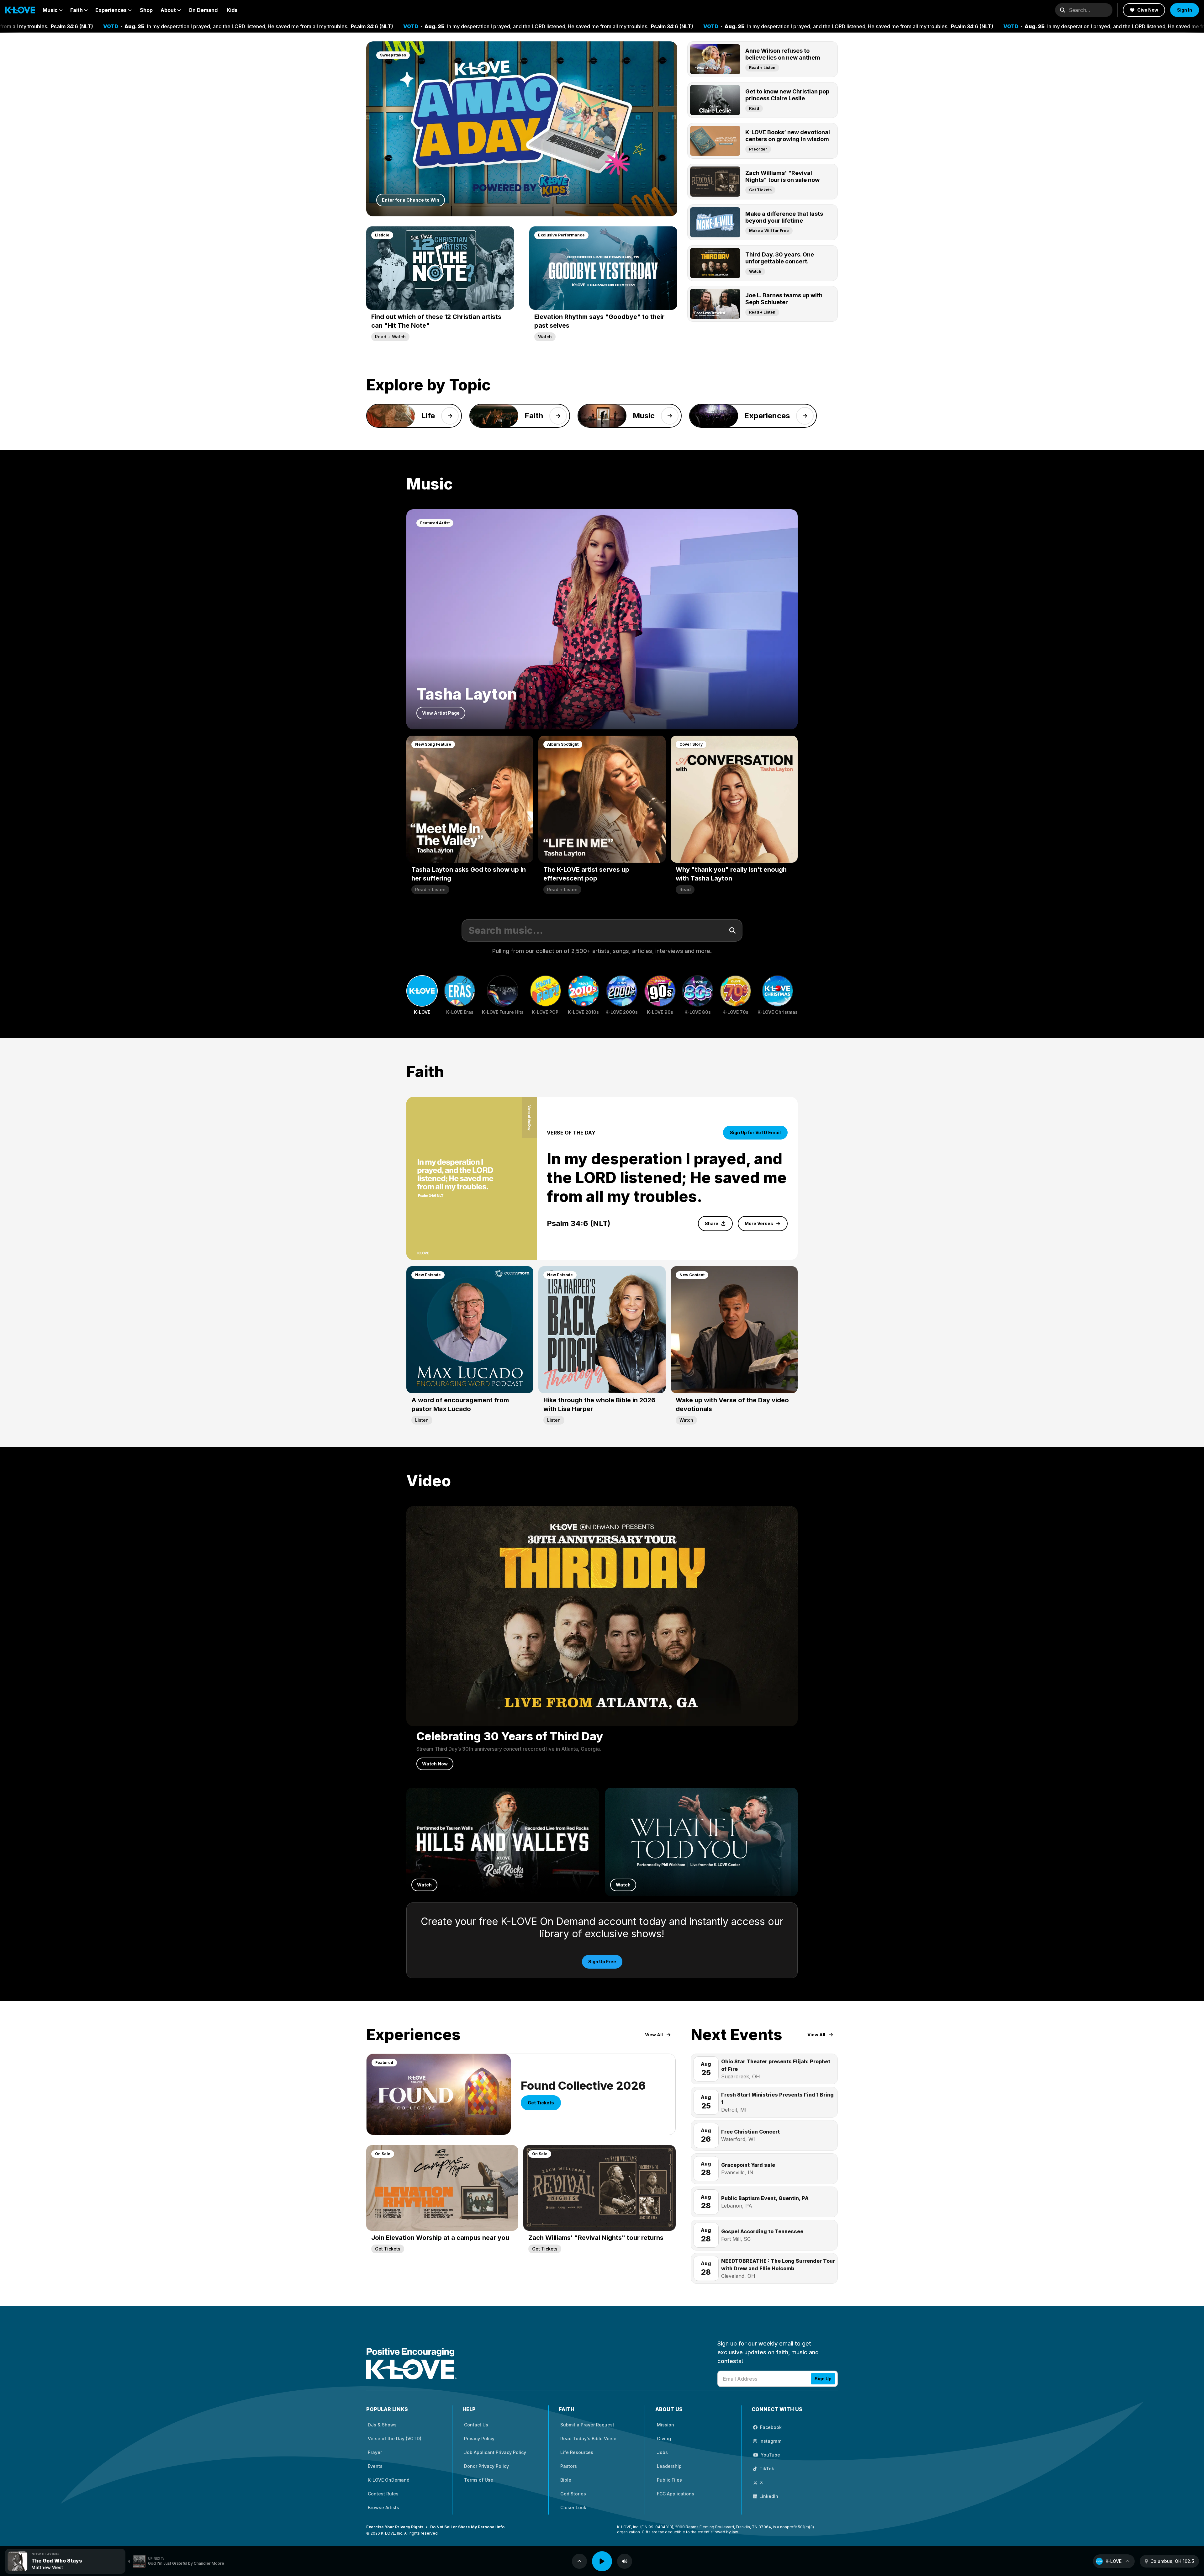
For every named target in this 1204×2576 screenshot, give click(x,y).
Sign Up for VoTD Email (755, 1132)
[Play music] (602, 2561)
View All (654, 2035)
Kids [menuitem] (232, 10)
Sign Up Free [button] (602, 1962)
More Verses (759, 1223)
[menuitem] (53, 10)
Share (712, 1223)
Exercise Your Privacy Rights (395, 2527)
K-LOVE (1114, 2561)
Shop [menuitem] (146, 10)
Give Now (1148, 10)
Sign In (1185, 10)
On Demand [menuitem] (203, 10)
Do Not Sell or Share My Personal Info (467, 2527)
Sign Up (823, 2379)
